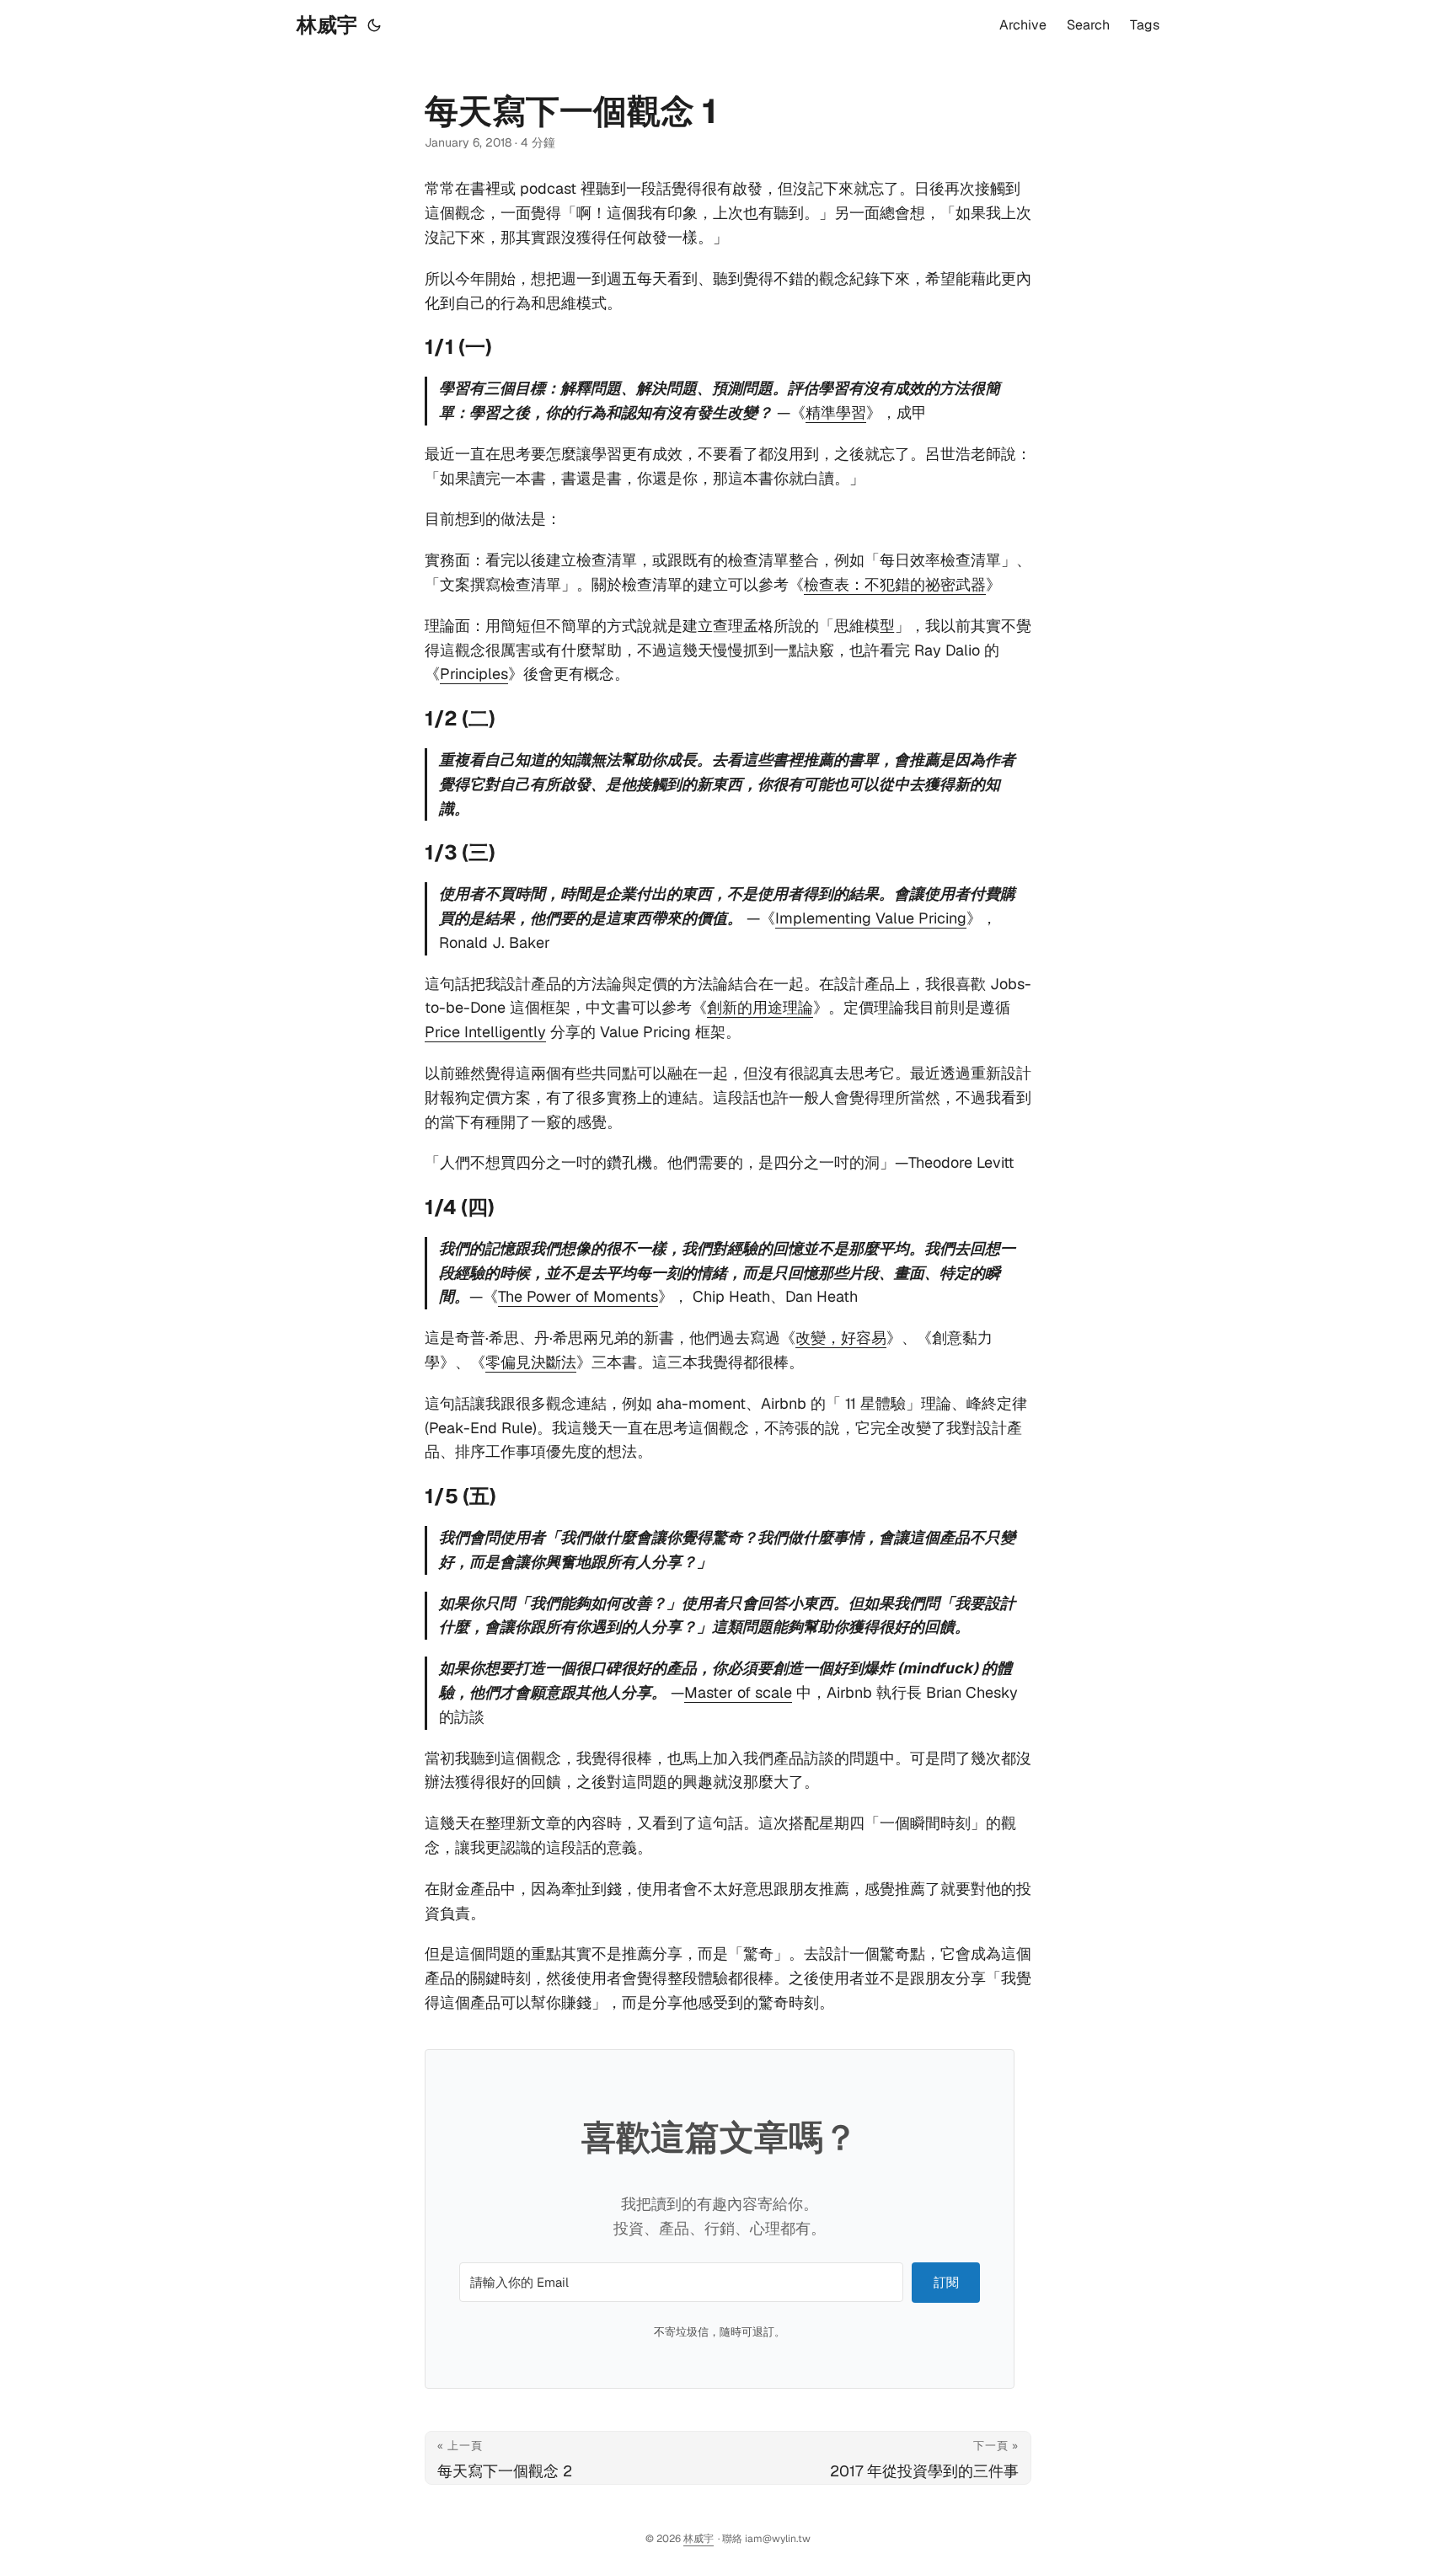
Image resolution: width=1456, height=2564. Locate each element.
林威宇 (327, 25)
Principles (474, 674)
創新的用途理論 (760, 1007)
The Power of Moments (578, 1296)
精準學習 (836, 412)
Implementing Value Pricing (871, 918)
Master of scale (738, 1692)
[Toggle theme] (374, 25)
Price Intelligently (485, 1032)
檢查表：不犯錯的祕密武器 (895, 584)
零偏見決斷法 (531, 1362)
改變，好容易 (841, 1338)
